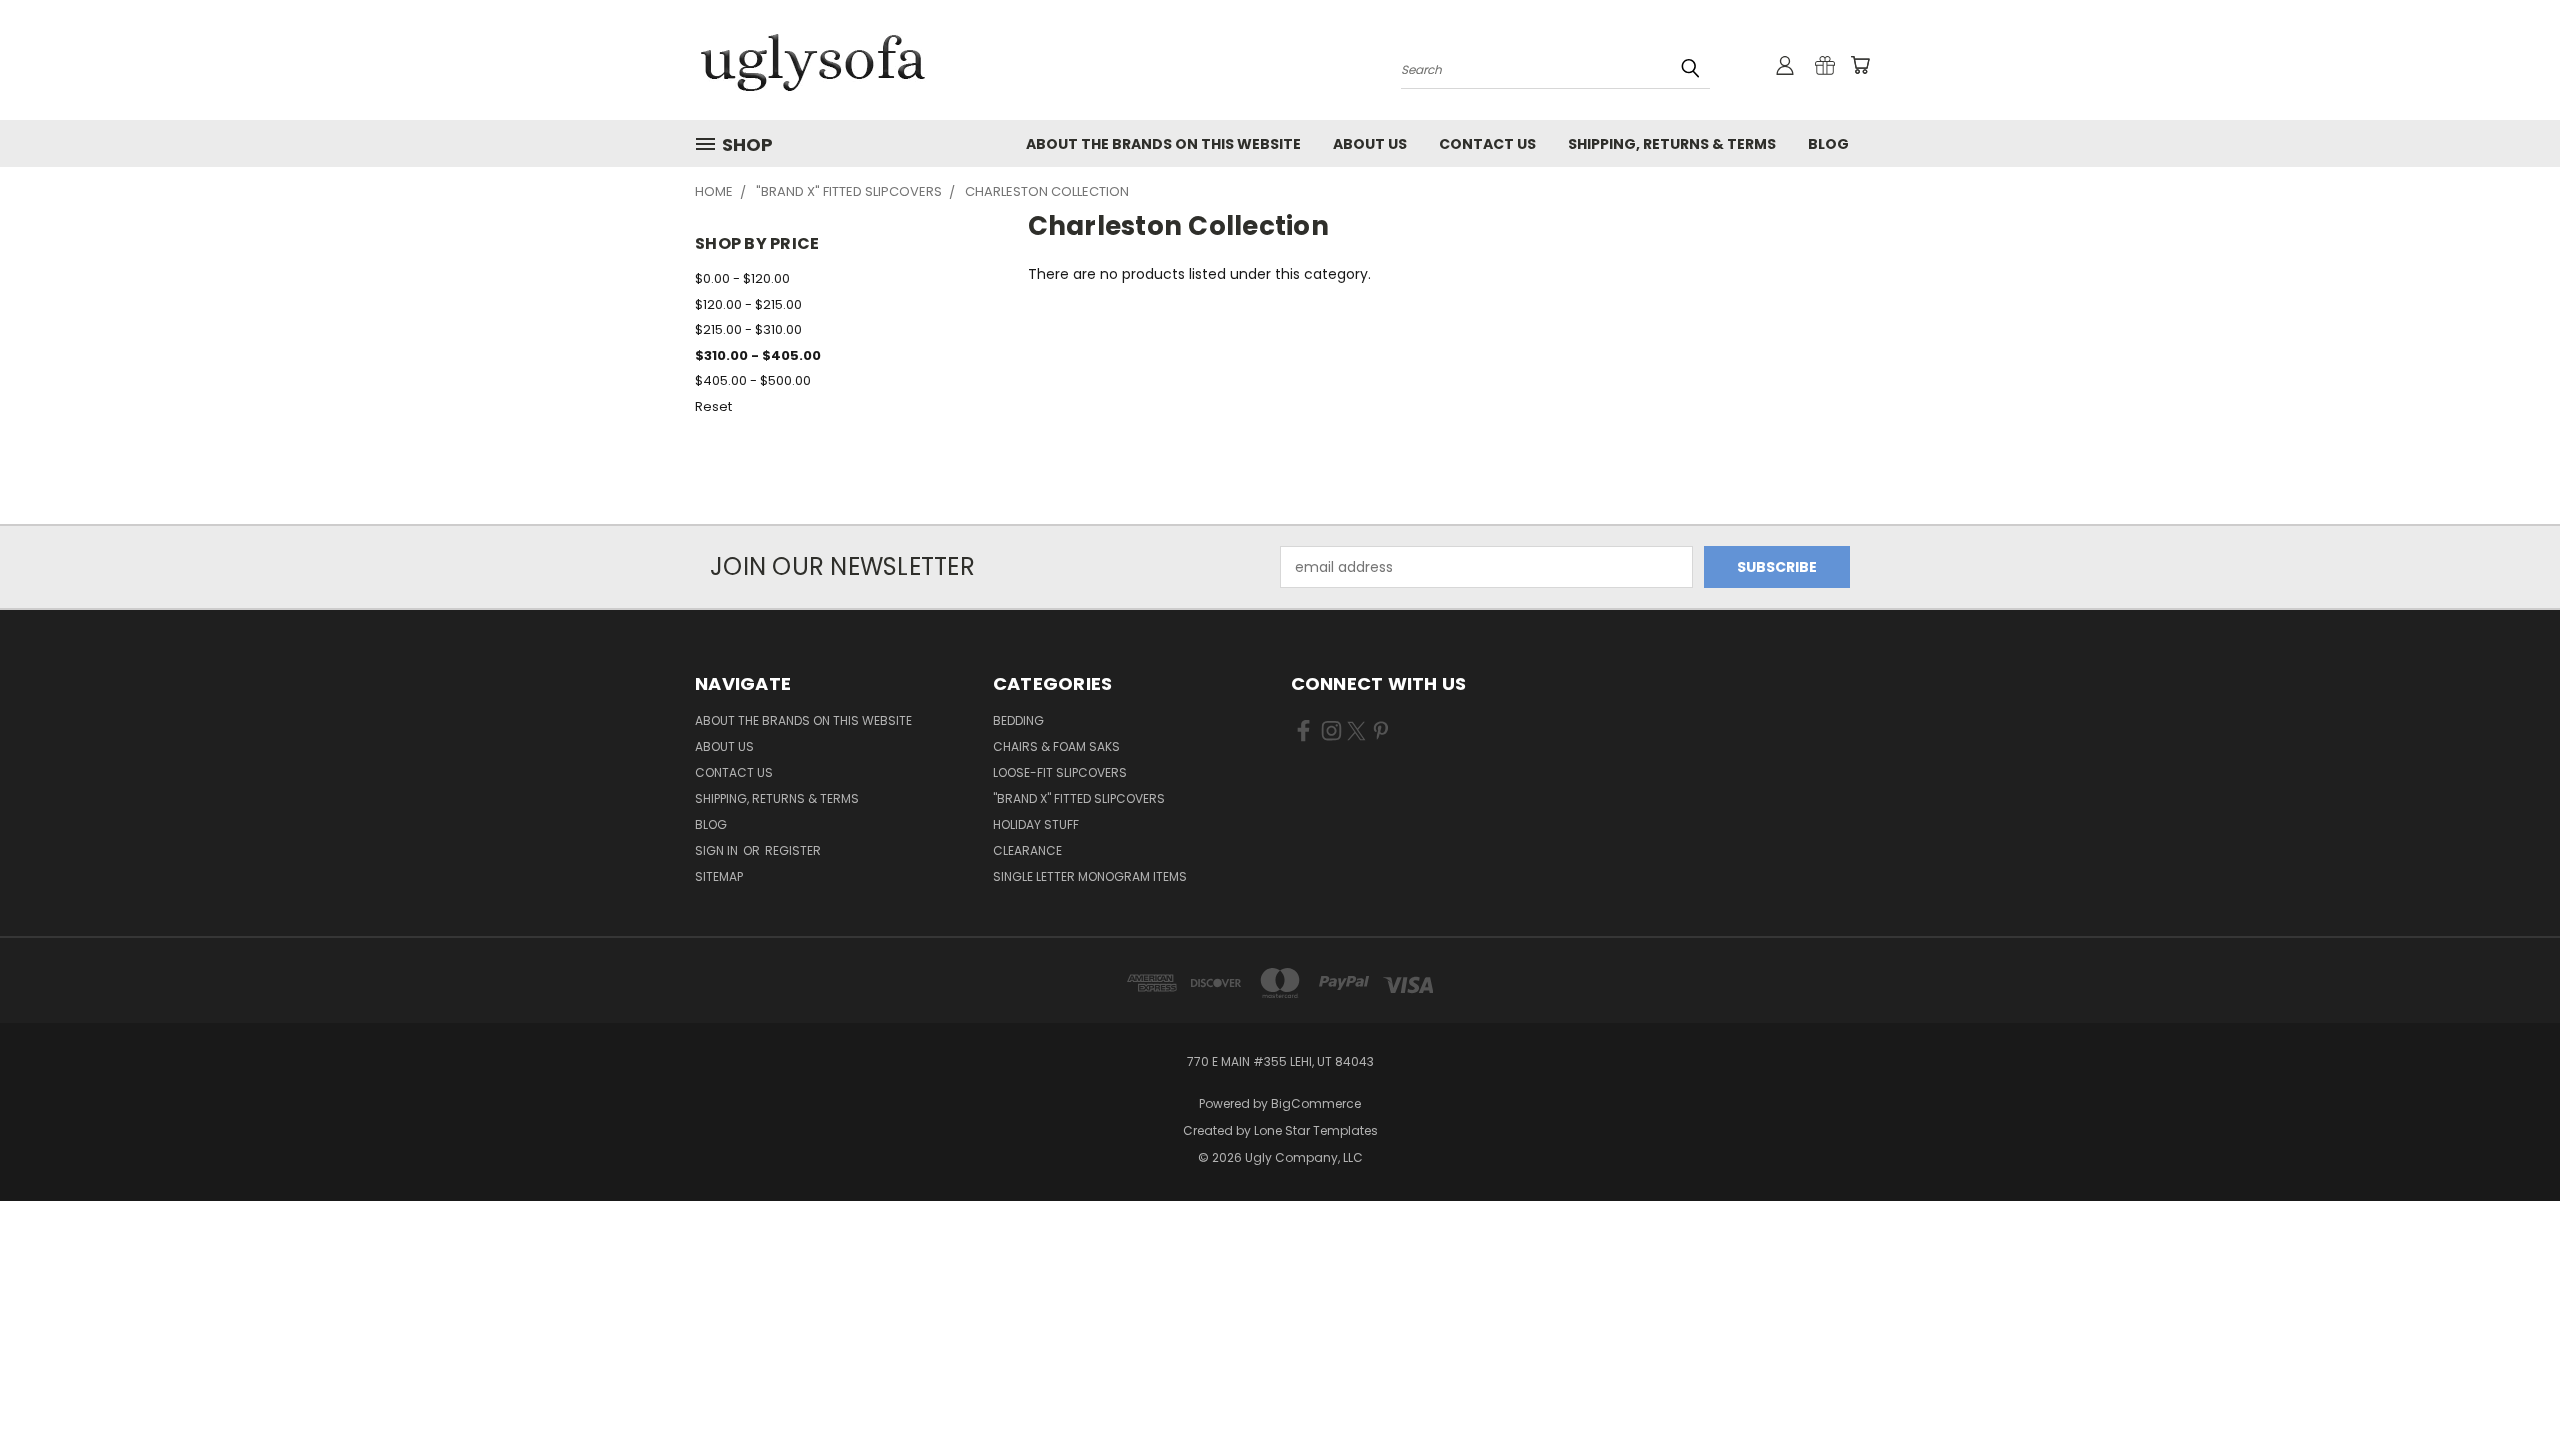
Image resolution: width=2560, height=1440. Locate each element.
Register (793, 850)
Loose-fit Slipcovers (1060, 772)
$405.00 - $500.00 (753, 380)
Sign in (718, 850)
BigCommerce (1316, 1103)
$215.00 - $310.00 (748, 329)
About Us (1370, 144)
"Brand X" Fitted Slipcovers (1079, 798)
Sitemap (719, 876)
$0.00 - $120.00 (742, 278)
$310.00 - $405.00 (758, 355)
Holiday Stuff (1036, 824)
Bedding (1018, 720)
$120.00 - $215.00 (748, 304)
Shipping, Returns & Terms (1672, 144)
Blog (1828, 144)
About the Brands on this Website (1163, 144)
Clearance (1027, 850)
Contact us (1487, 144)
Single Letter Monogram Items (1090, 876)
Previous (2507, 1377)
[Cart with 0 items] (1860, 65)
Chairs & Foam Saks (1056, 746)
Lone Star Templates (1316, 1130)
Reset (713, 406)
